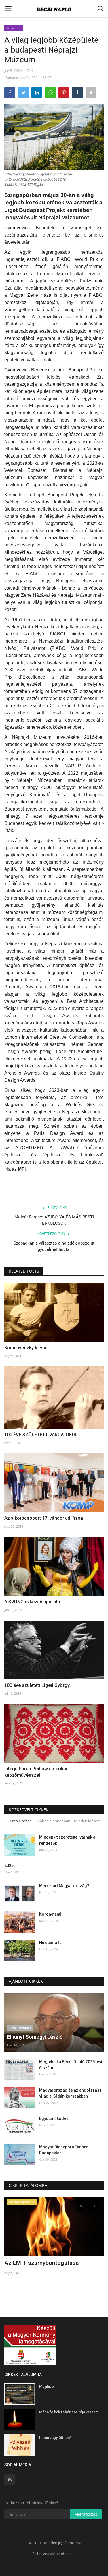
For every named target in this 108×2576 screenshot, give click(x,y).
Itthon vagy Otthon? (55, 2438)
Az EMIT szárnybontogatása (42, 2263)
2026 (9, 1866)
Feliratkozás (86, 2514)
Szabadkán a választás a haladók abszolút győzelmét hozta (54, 1246)
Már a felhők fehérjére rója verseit (68, 2412)
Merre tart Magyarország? (64, 1886)
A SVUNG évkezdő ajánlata (32, 1602)
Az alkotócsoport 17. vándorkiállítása (44, 1518)
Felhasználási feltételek (52, 2554)
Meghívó (47, 2386)
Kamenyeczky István (26, 1348)
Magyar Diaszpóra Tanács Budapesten (64, 2150)
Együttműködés (54, 2118)
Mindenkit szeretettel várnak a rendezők (67, 1840)
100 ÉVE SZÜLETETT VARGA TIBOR (42, 1435)
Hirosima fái (51, 1943)
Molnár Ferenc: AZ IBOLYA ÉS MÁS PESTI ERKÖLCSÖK (54, 1220)
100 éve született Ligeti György (37, 1685)
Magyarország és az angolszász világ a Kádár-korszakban (70, 2093)
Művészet (14, 28)
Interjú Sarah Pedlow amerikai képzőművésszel (36, 1772)
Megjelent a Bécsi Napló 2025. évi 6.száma (71, 2065)
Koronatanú (50, 1914)
